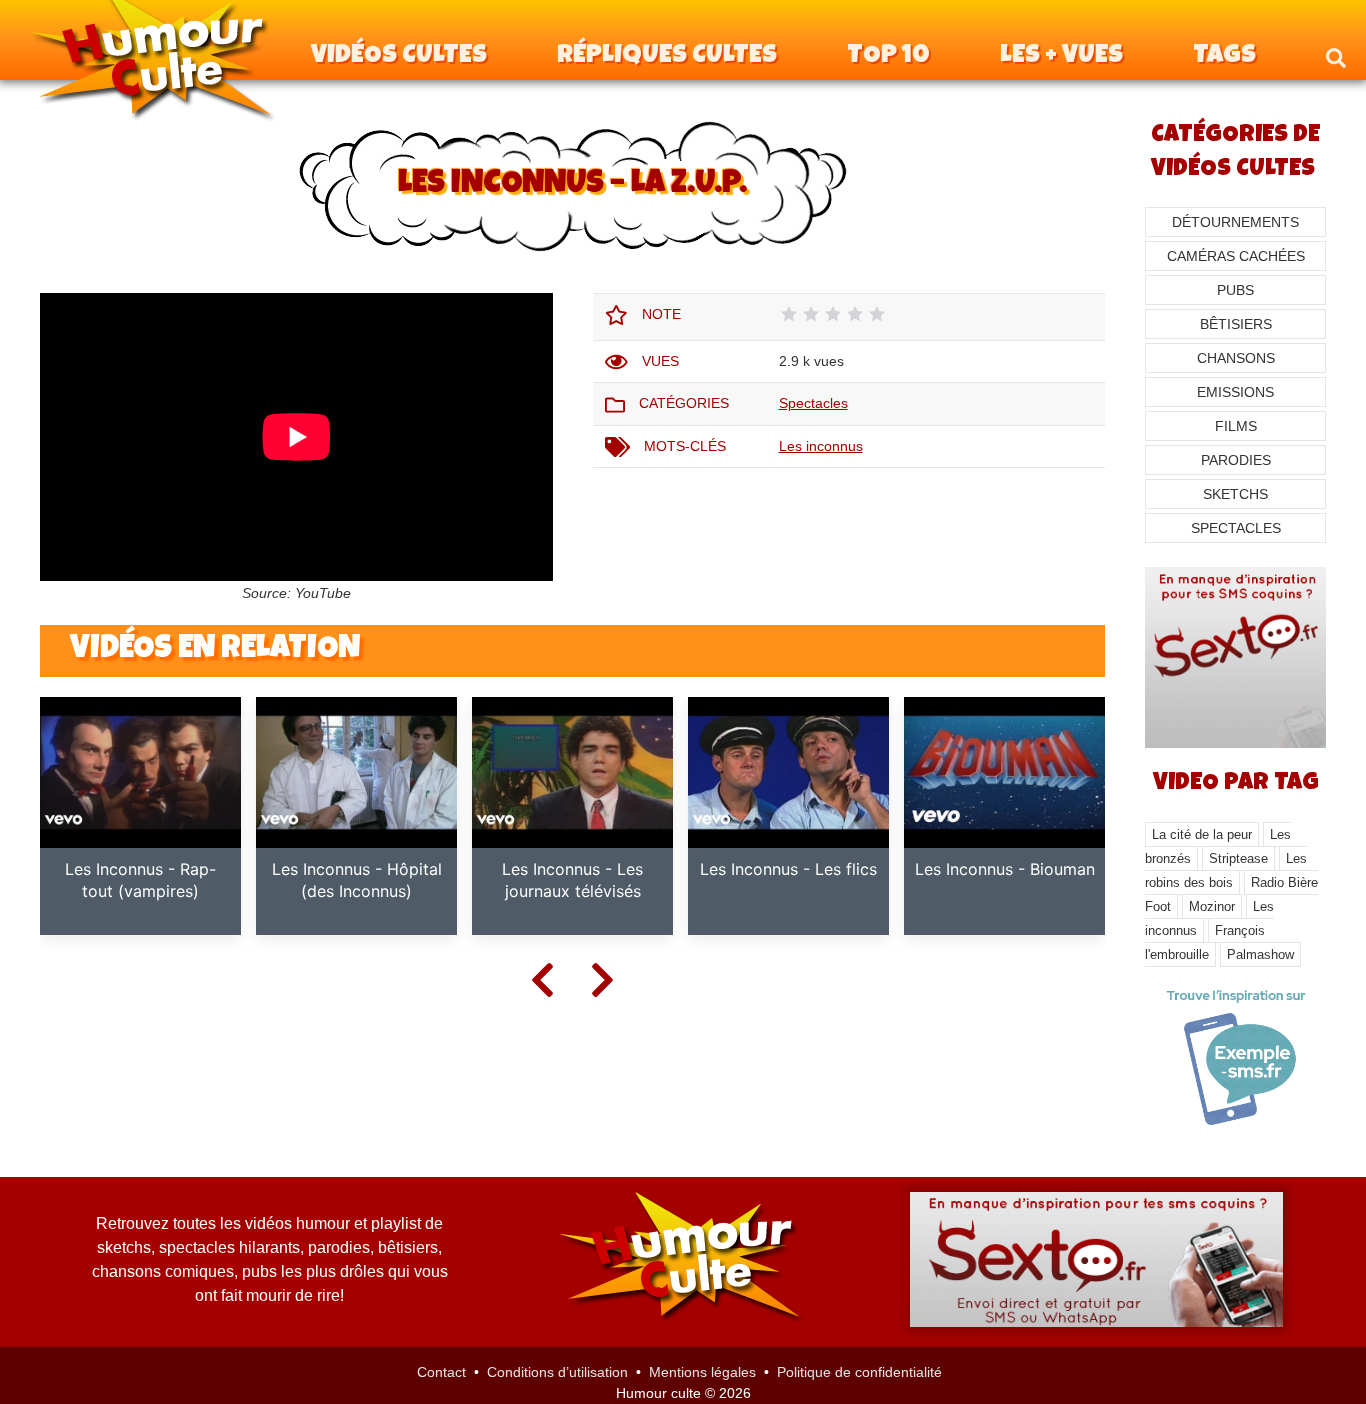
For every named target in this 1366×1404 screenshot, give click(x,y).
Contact (441, 1372)
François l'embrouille (1205, 942)
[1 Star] (789, 314)
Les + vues (1061, 57)
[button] (1336, 57)
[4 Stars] (855, 314)
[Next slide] (603, 978)
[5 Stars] (877, 314)
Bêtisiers (1236, 324)
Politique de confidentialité (859, 1372)
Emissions (1235, 392)
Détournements (1235, 222)
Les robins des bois (1226, 870)
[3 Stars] (833, 314)
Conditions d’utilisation (557, 1372)
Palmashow (1260, 954)
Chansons (1236, 358)
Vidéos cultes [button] (399, 57)
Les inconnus (821, 446)
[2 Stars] (811, 314)
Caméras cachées (1236, 256)
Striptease (1238, 858)
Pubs (1235, 290)
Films (1236, 426)
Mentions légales (702, 1372)
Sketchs (1235, 494)
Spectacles (813, 403)
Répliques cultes (667, 57)
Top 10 (888, 57)
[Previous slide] (543, 978)
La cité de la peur (1202, 834)
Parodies (1236, 460)
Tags (1224, 57)
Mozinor (1212, 906)
